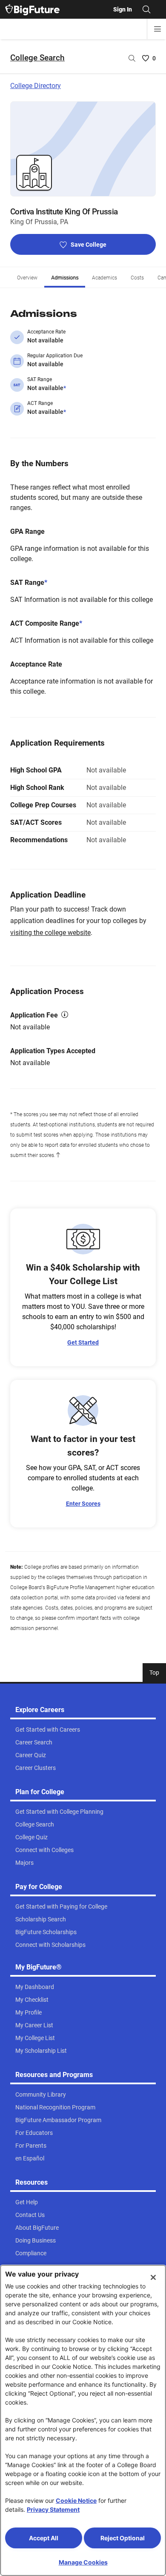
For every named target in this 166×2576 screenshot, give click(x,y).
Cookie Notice (76, 2500)
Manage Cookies (83, 2562)
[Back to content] (58, 1155)
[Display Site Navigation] (157, 29)
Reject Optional (123, 2538)
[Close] (153, 2277)
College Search (37, 58)
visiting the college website (50, 933)
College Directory (36, 86)
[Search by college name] (132, 58)
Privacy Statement (53, 2509)
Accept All (44, 2538)
